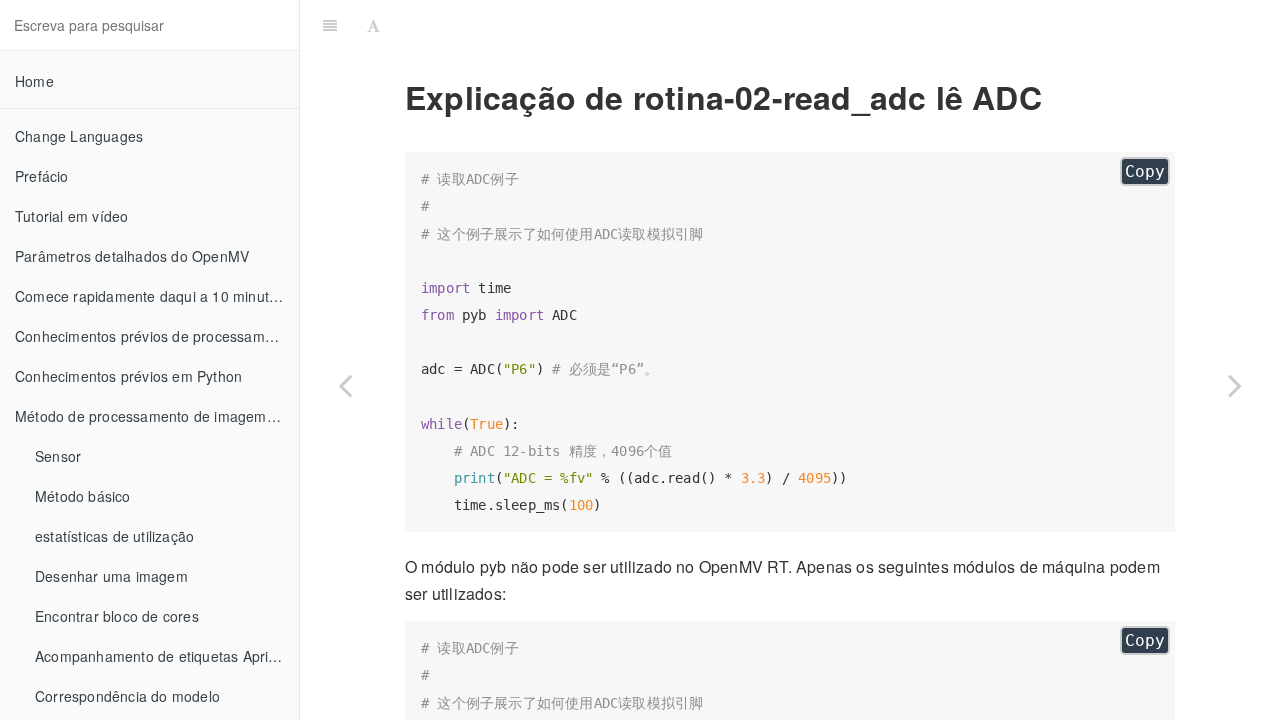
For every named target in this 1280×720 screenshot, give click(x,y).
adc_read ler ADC (833, 24)
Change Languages (79, 136)
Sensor (58, 456)
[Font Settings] (373, 25)
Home (34, 81)
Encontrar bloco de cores (117, 616)
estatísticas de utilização (114, 536)
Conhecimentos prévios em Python (128, 376)
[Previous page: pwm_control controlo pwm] (345, 385)
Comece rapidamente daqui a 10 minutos (149, 296)
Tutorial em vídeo (71, 216)
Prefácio (42, 176)
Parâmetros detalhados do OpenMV (132, 256)
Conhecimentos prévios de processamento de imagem (157, 336)
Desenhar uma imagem (111, 576)
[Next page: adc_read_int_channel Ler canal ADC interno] (1235, 385)
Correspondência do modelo (127, 696)
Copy (1145, 171)
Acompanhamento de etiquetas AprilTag (165, 656)
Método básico (83, 496)
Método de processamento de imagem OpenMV (157, 416)
